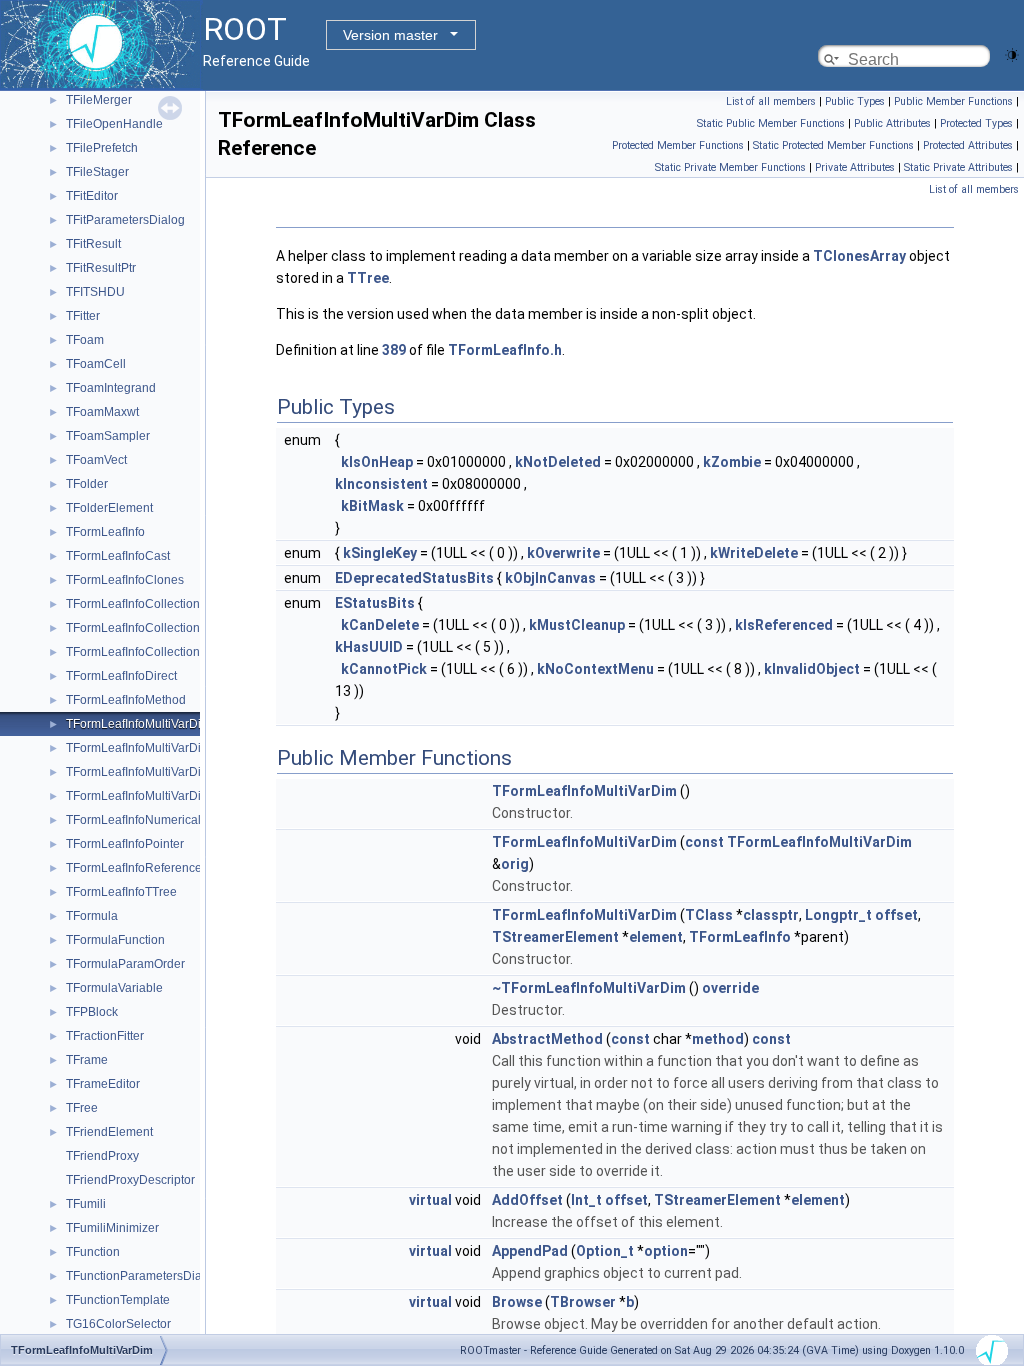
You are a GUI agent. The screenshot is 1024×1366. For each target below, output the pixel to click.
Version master (390, 35)
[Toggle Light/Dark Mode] (1012, 53)
